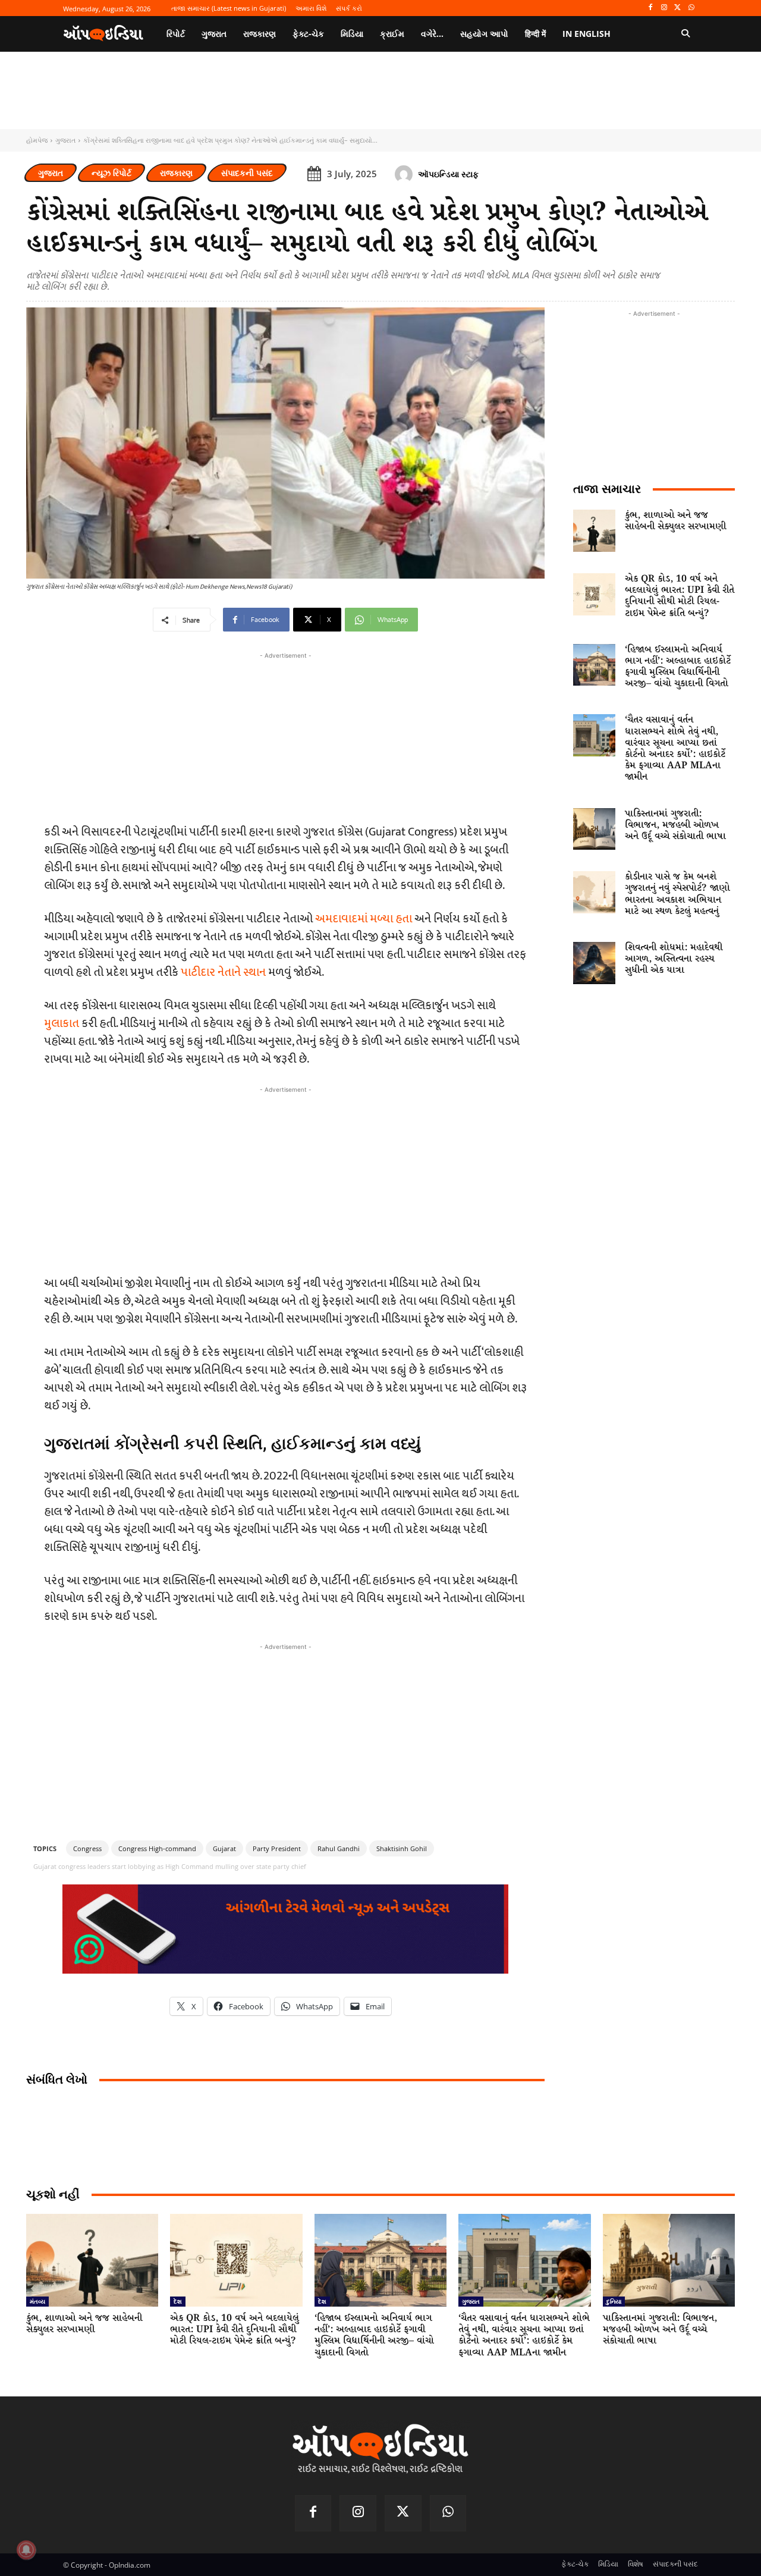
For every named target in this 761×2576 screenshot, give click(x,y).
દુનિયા (614, 2301)
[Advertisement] (285, 1179)
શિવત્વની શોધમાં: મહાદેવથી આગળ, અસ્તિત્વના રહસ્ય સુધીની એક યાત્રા (674, 959)
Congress (87, 1848)
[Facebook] (651, 8)
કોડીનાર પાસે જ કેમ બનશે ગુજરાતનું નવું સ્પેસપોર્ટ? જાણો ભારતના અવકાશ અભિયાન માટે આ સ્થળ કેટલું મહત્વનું (677, 894)
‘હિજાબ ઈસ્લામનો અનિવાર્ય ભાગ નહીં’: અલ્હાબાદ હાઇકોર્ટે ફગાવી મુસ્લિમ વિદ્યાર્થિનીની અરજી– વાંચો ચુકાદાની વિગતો (678, 667)
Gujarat (224, 1848)
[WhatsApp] (691, 8)
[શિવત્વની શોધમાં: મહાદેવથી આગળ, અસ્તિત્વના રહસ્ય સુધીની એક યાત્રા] (594, 963)
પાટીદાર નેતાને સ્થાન (224, 972)
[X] (677, 8)
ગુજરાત (65, 140)
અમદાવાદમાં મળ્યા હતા (364, 919)
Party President (277, 1848)
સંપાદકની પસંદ (247, 173)
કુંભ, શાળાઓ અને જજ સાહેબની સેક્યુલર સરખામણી (675, 521)
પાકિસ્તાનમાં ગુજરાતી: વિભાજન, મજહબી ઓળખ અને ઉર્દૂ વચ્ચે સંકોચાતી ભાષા (675, 825)
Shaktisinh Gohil (402, 1848)
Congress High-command (157, 1848)
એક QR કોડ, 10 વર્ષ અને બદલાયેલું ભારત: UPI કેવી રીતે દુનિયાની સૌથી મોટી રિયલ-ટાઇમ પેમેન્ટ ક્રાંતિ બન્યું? (680, 596)
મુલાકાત (62, 1023)
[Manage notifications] (26, 2550)
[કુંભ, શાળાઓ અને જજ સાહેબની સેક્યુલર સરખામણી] (594, 531)
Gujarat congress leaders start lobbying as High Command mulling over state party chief (170, 1866)
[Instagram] (664, 8)
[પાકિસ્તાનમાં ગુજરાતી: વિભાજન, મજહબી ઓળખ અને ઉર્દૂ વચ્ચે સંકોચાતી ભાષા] (594, 829)
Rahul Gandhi (339, 1848)
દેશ (178, 2301)
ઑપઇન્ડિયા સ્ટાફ (448, 174)
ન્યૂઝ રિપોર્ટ (111, 173)
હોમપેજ (37, 140)
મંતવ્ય (37, 2301)
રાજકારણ (176, 173)
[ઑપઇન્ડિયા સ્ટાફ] (405, 174)
